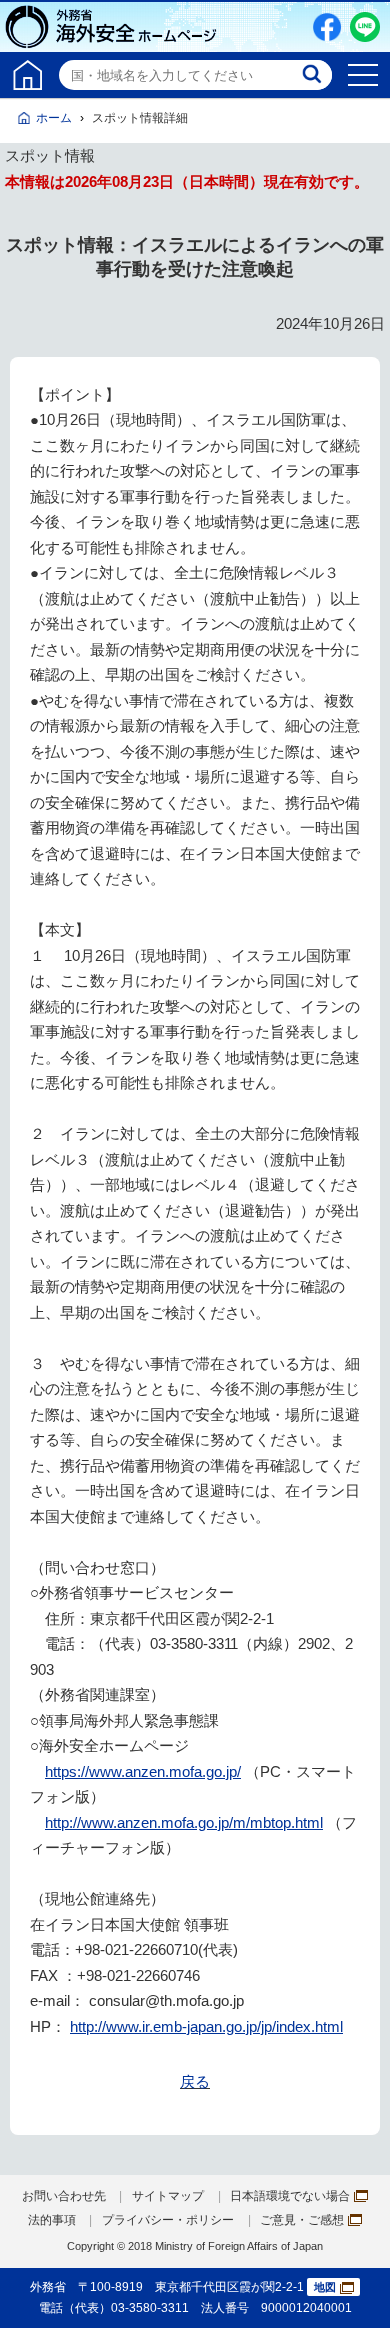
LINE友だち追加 (365, 27)
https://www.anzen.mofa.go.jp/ (143, 1771)
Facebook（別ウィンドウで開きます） (327, 27)
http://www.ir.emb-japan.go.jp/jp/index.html (206, 2026)
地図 (325, 2287)
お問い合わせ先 (64, 2196)
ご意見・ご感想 (302, 2220)
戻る (195, 2081)
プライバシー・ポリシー (168, 2220)
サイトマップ (168, 2196)
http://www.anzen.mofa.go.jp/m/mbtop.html (184, 1822)
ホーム (54, 118)
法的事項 (52, 2220)
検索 (314, 75)
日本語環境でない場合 (290, 2196)
